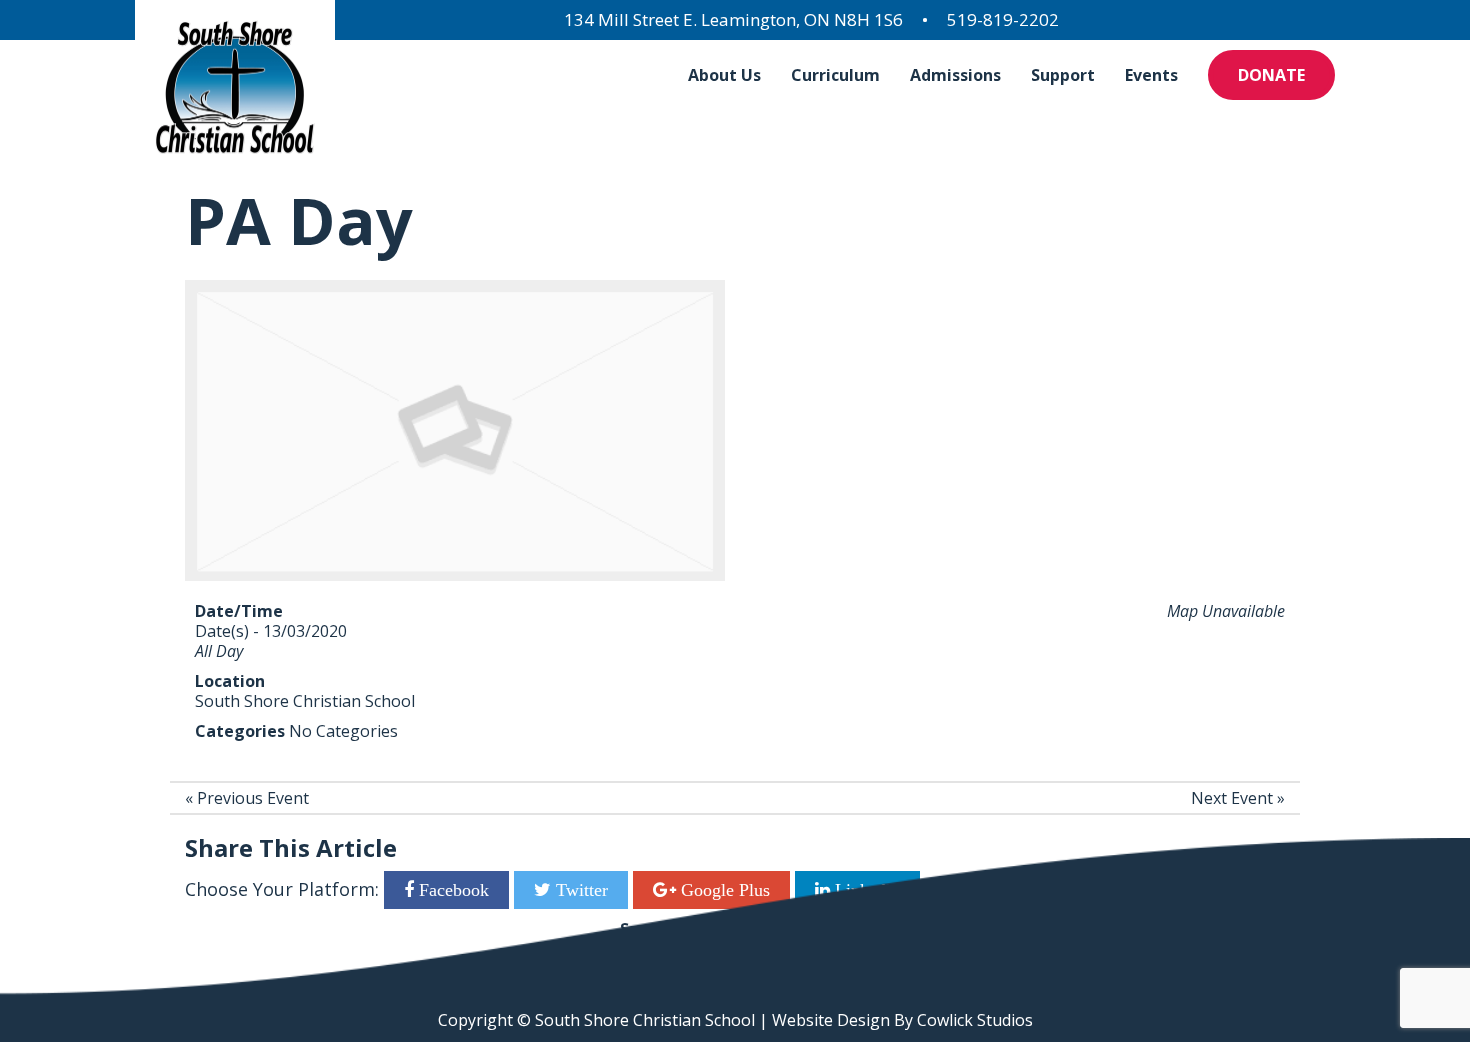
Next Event (1232, 798)
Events (1151, 75)
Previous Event (253, 798)
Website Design (831, 1020)
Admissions (955, 75)
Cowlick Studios (975, 1020)
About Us (724, 75)
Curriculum (835, 75)
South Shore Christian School (305, 701)
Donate (1271, 75)
